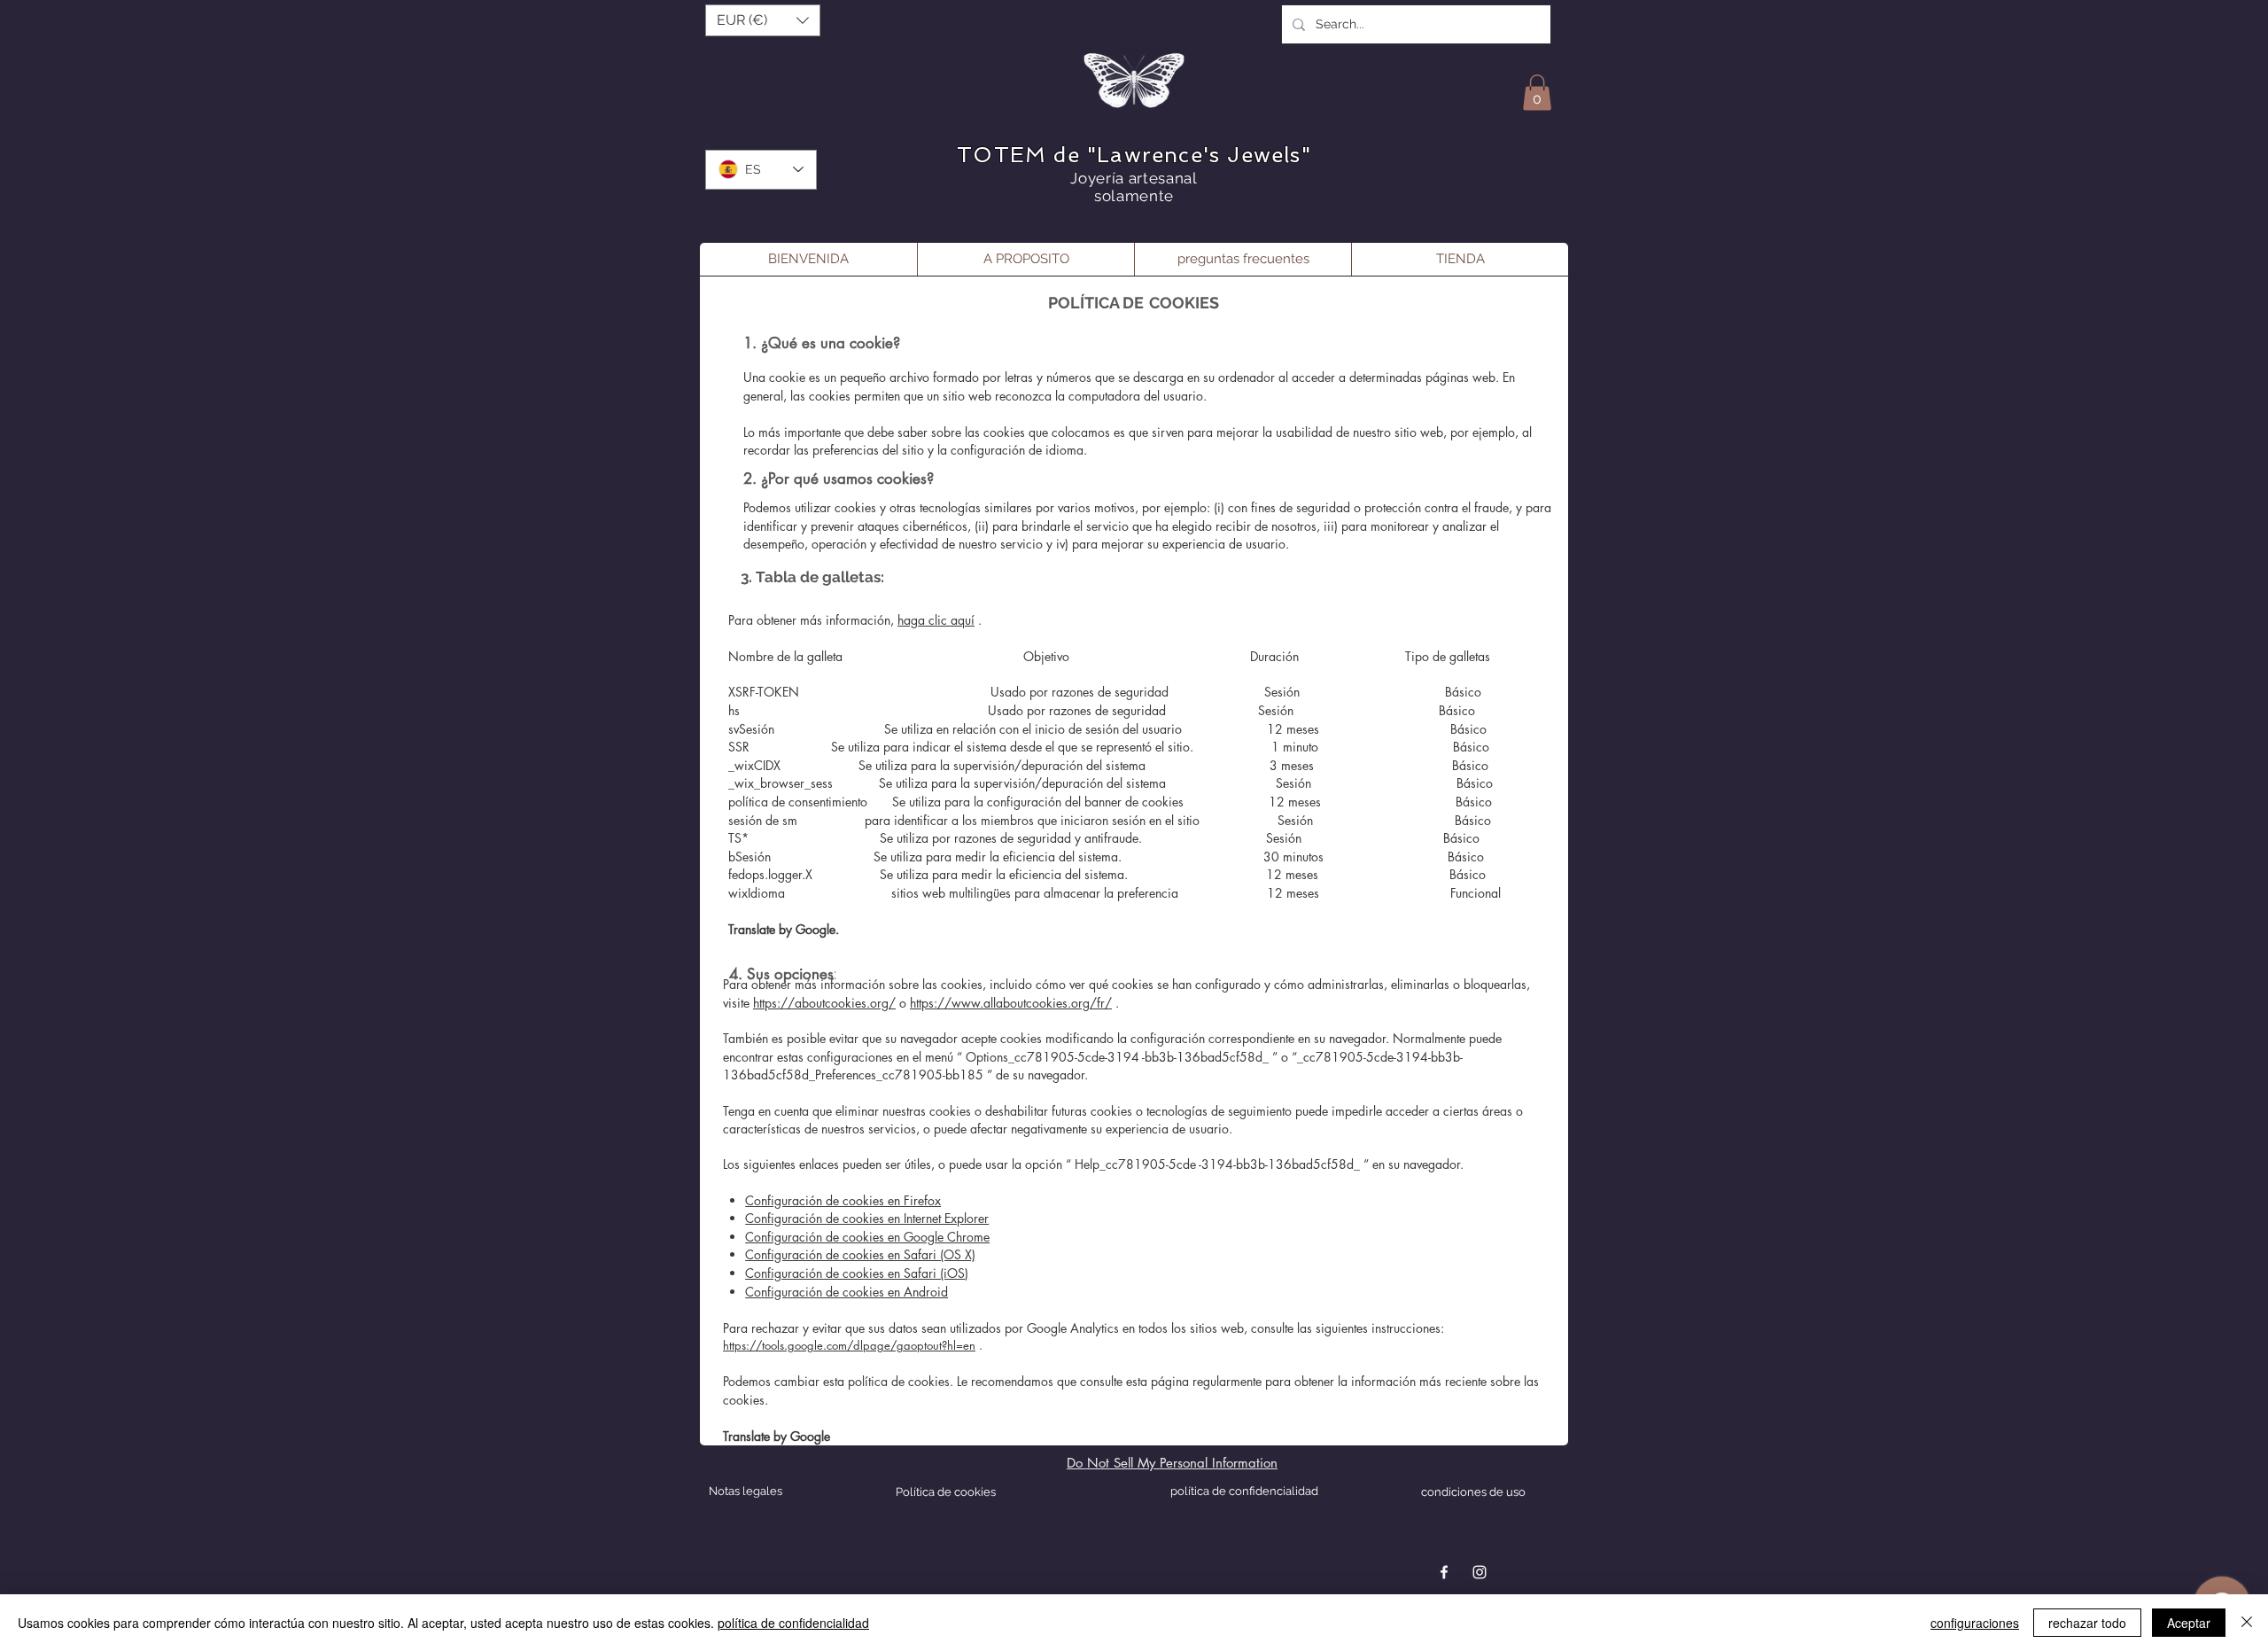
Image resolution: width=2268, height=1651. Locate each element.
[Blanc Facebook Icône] (1444, 1572)
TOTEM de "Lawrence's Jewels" (1134, 155)
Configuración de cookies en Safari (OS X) (860, 1254)
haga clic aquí (936, 620)
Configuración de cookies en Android (847, 1292)
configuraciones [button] (1975, 1623)
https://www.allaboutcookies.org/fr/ (1011, 1003)
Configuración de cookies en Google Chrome (867, 1237)
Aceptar (2189, 1623)
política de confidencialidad (793, 1623)
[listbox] (763, 20)
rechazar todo (2087, 1623)
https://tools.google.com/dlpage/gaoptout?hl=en (849, 1345)
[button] (763, 20)
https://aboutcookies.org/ (824, 1003)
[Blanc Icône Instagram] (1480, 1572)
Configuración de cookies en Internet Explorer (867, 1218)
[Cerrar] (2247, 1623)
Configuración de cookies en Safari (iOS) (857, 1273)
